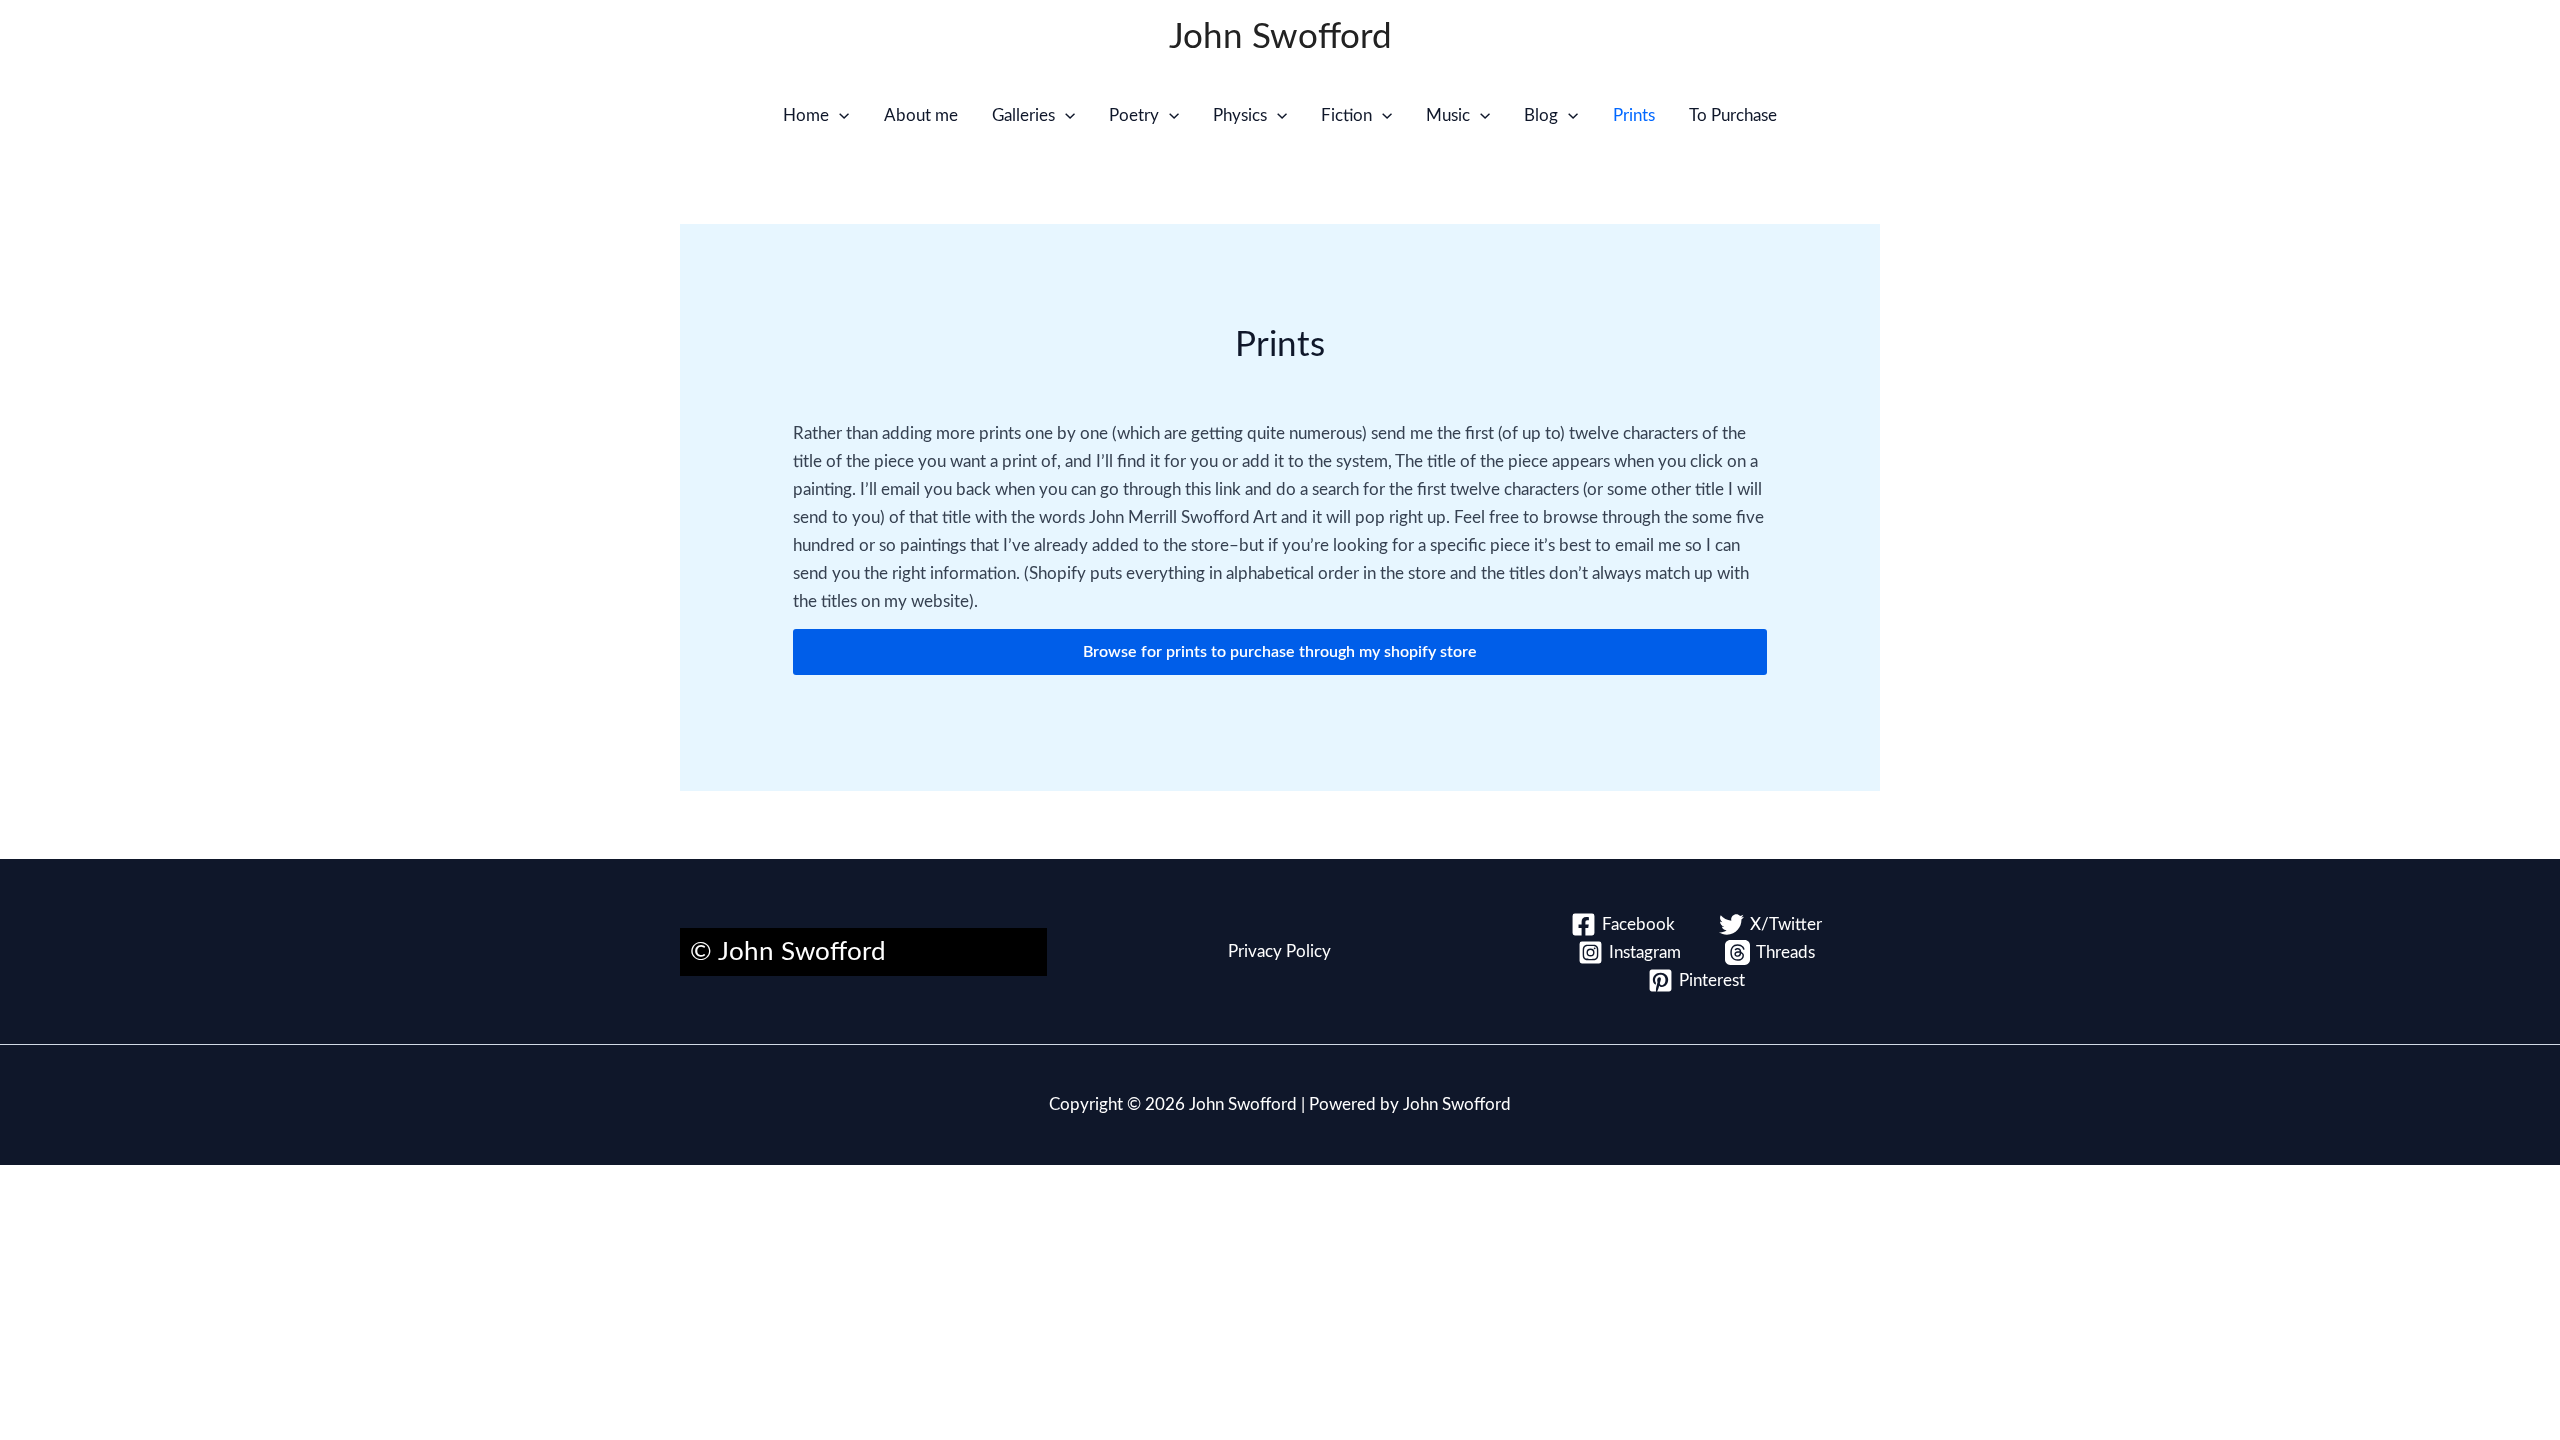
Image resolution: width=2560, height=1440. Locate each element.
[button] (839, 116)
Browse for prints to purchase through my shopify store (1280, 652)
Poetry (1134, 115)
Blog (1541, 115)
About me (921, 115)
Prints (1634, 115)
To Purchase (1733, 115)
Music (1448, 115)
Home (806, 115)
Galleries (1023, 115)
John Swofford (1280, 37)
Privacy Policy (1279, 951)
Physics (1240, 115)
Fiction (1346, 115)
